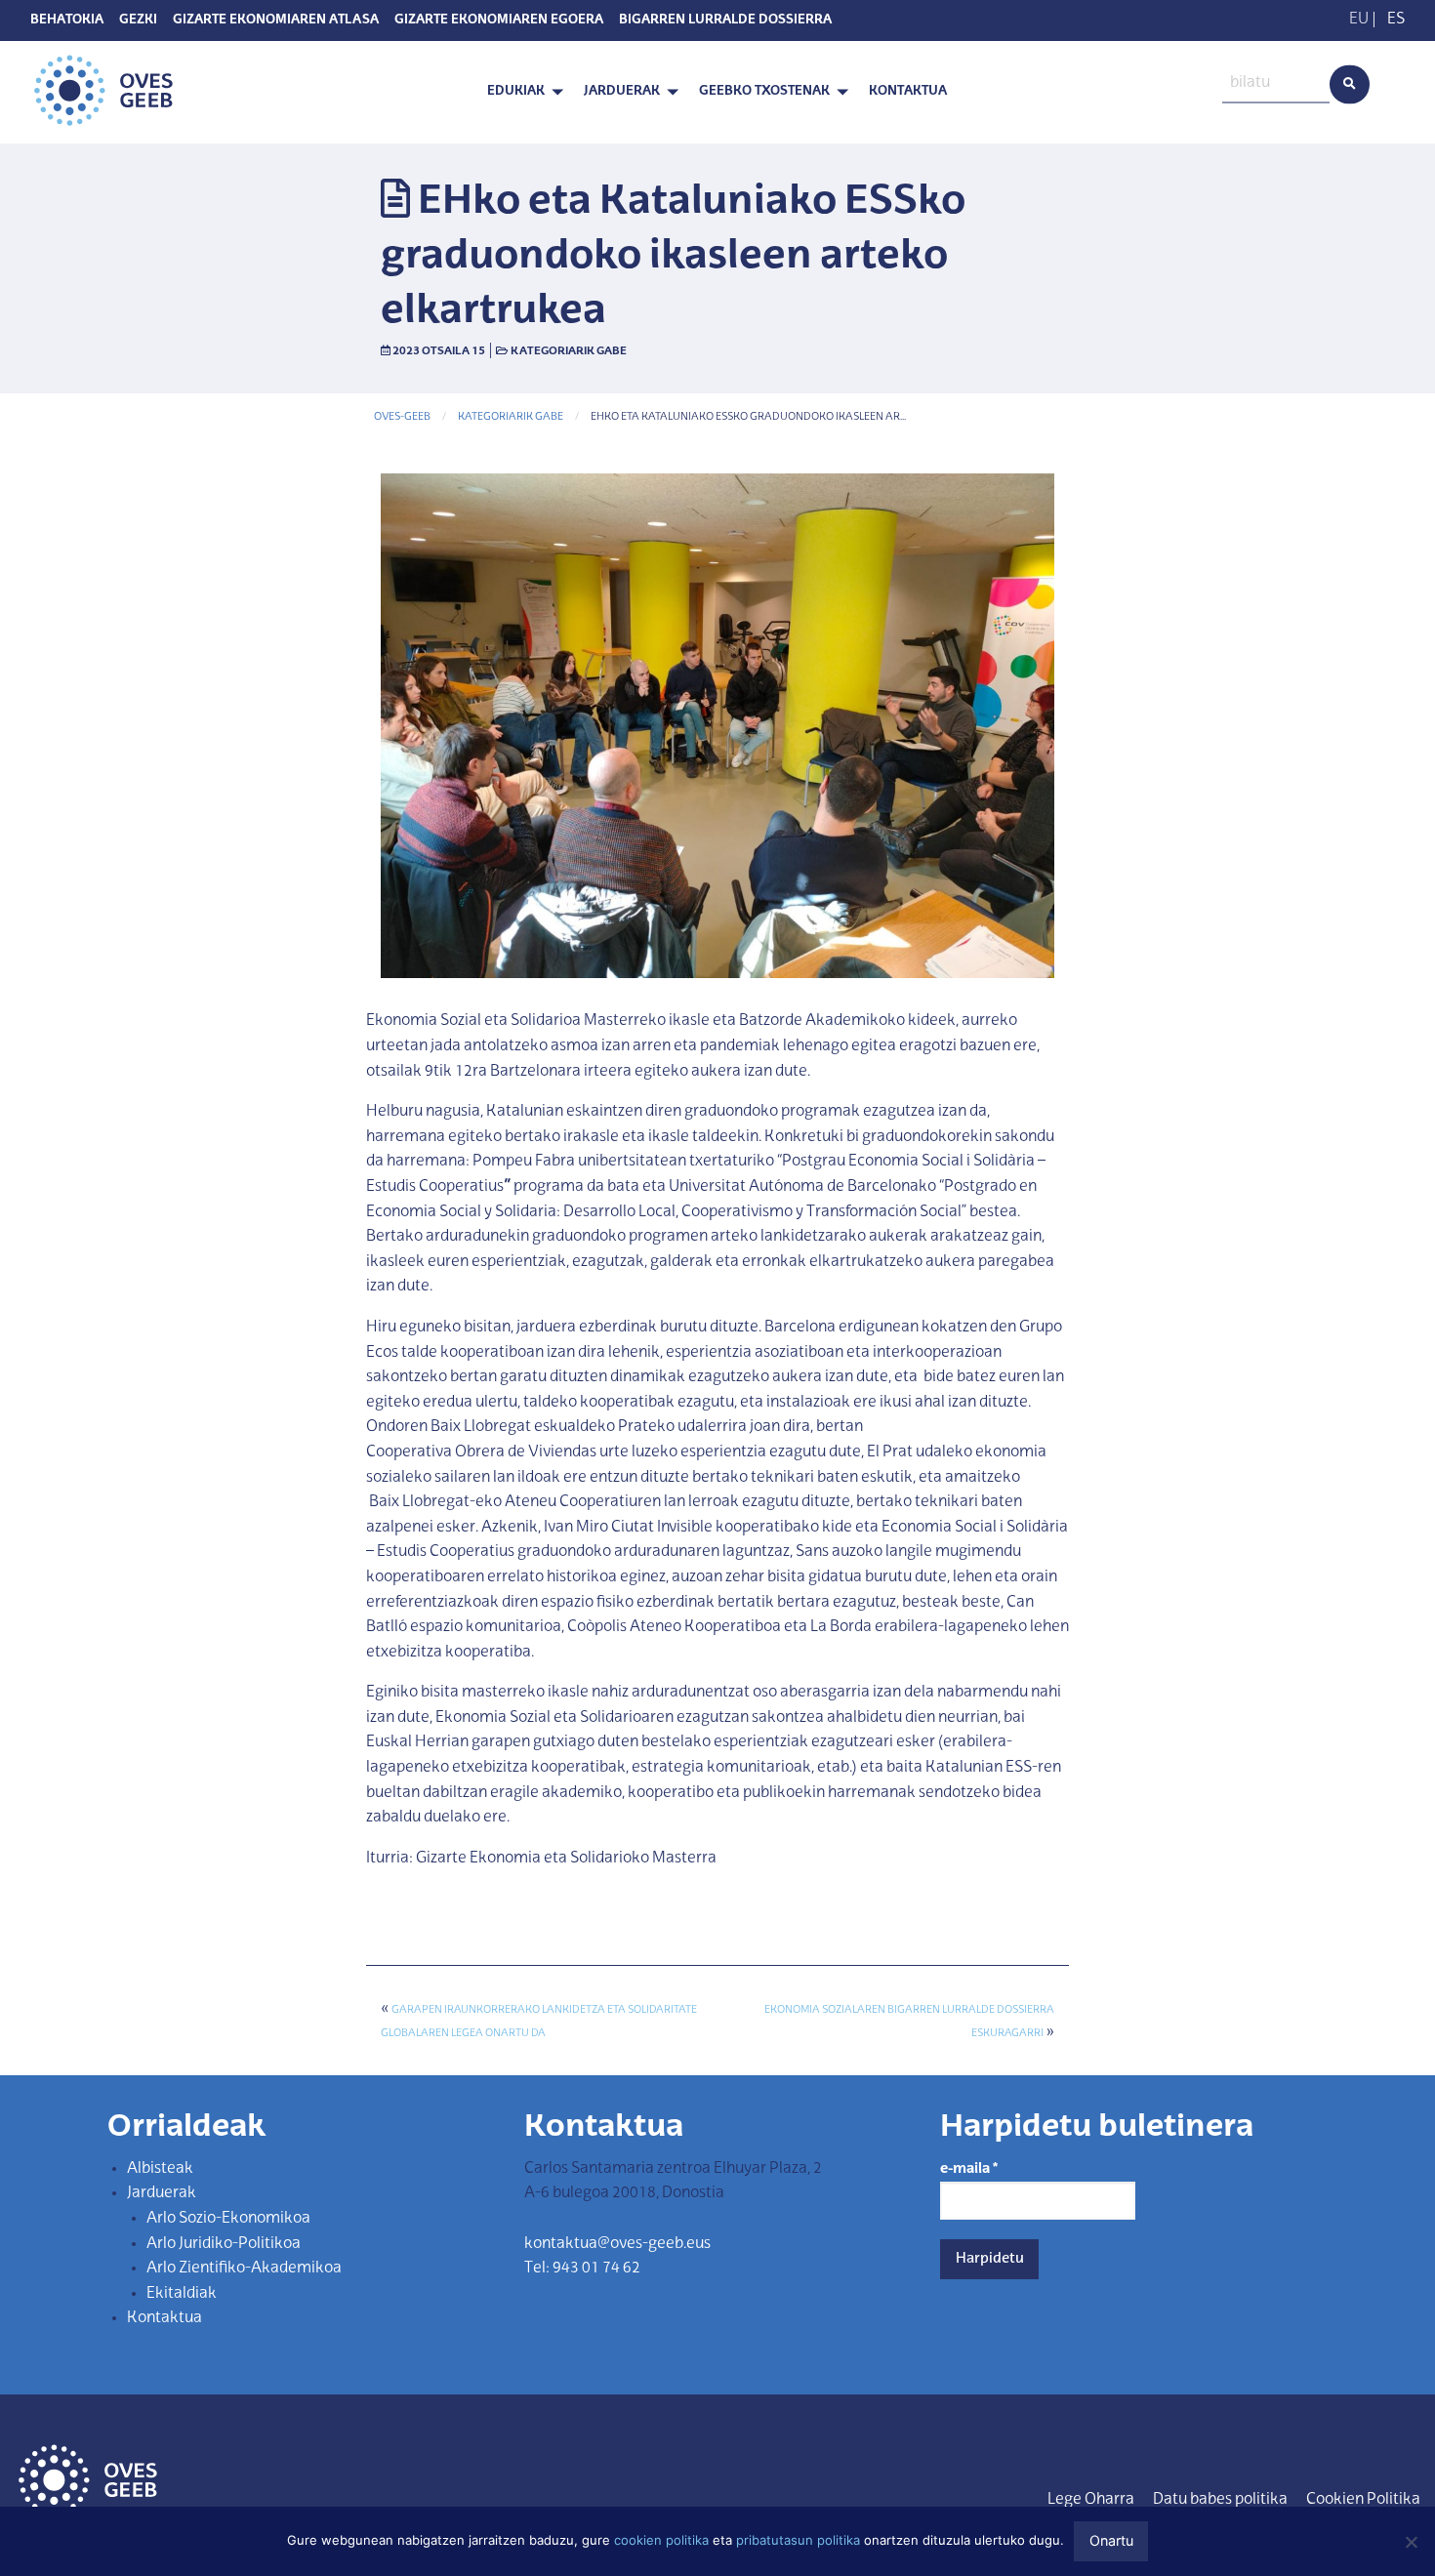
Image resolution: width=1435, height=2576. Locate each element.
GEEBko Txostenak (764, 91)
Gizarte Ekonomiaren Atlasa (276, 20)
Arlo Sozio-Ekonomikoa (228, 2219)
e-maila (969, 2169)
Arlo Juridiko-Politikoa (224, 2244)
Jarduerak (622, 91)
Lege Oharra (1091, 2500)
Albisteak (160, 2169)
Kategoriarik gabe (569, 351)
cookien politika (661, 2540)
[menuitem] (520, 92)
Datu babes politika (1220, 2500)
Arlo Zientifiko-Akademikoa (244, 2269)
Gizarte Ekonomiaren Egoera (499, 20)
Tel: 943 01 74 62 (582, 2269)
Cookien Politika (1363, 2500)
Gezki (138, 20)
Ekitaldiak (182, 2294)
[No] (1411, 2542)
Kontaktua (908, 91)
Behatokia (67, 20)
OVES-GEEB (402, 417)
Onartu (1111, 2540)
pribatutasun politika (798, 2540)
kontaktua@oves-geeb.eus (617, 2244)
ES (1396, 20)
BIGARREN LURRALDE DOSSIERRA (725, 20)
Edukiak (516, 91)
